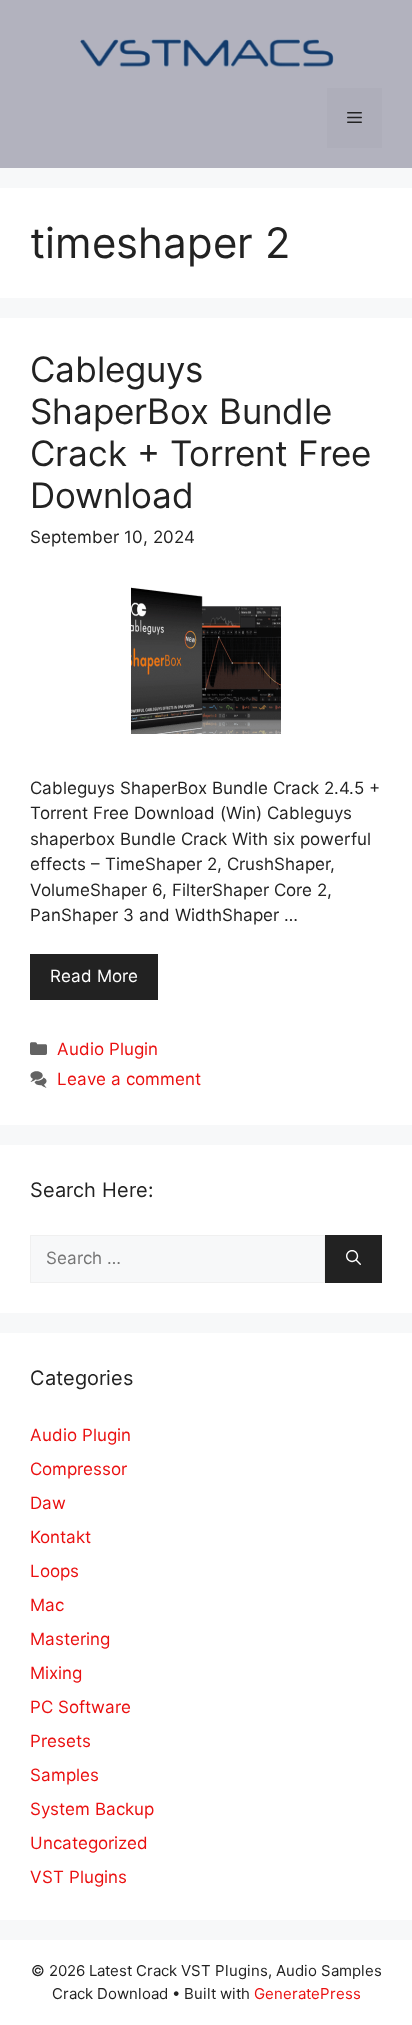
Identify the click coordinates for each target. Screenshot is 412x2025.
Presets (60, 1741)
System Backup (92, 1809)
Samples (64, 1775)
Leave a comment (129, 1079)
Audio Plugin (107, 1049)
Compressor (78, 1469)
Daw (48, 1503)
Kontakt (60, 1537)
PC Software (80, 1707)
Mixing (56, 1673)
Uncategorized (89, 1843)
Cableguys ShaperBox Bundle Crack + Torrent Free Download (200, 432)
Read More (94, 976)
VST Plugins (78, 1877)
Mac (47, 1605)
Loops (54, 1571)
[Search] (353, 1259)
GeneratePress (307, 1993)
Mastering (70, 1639)
